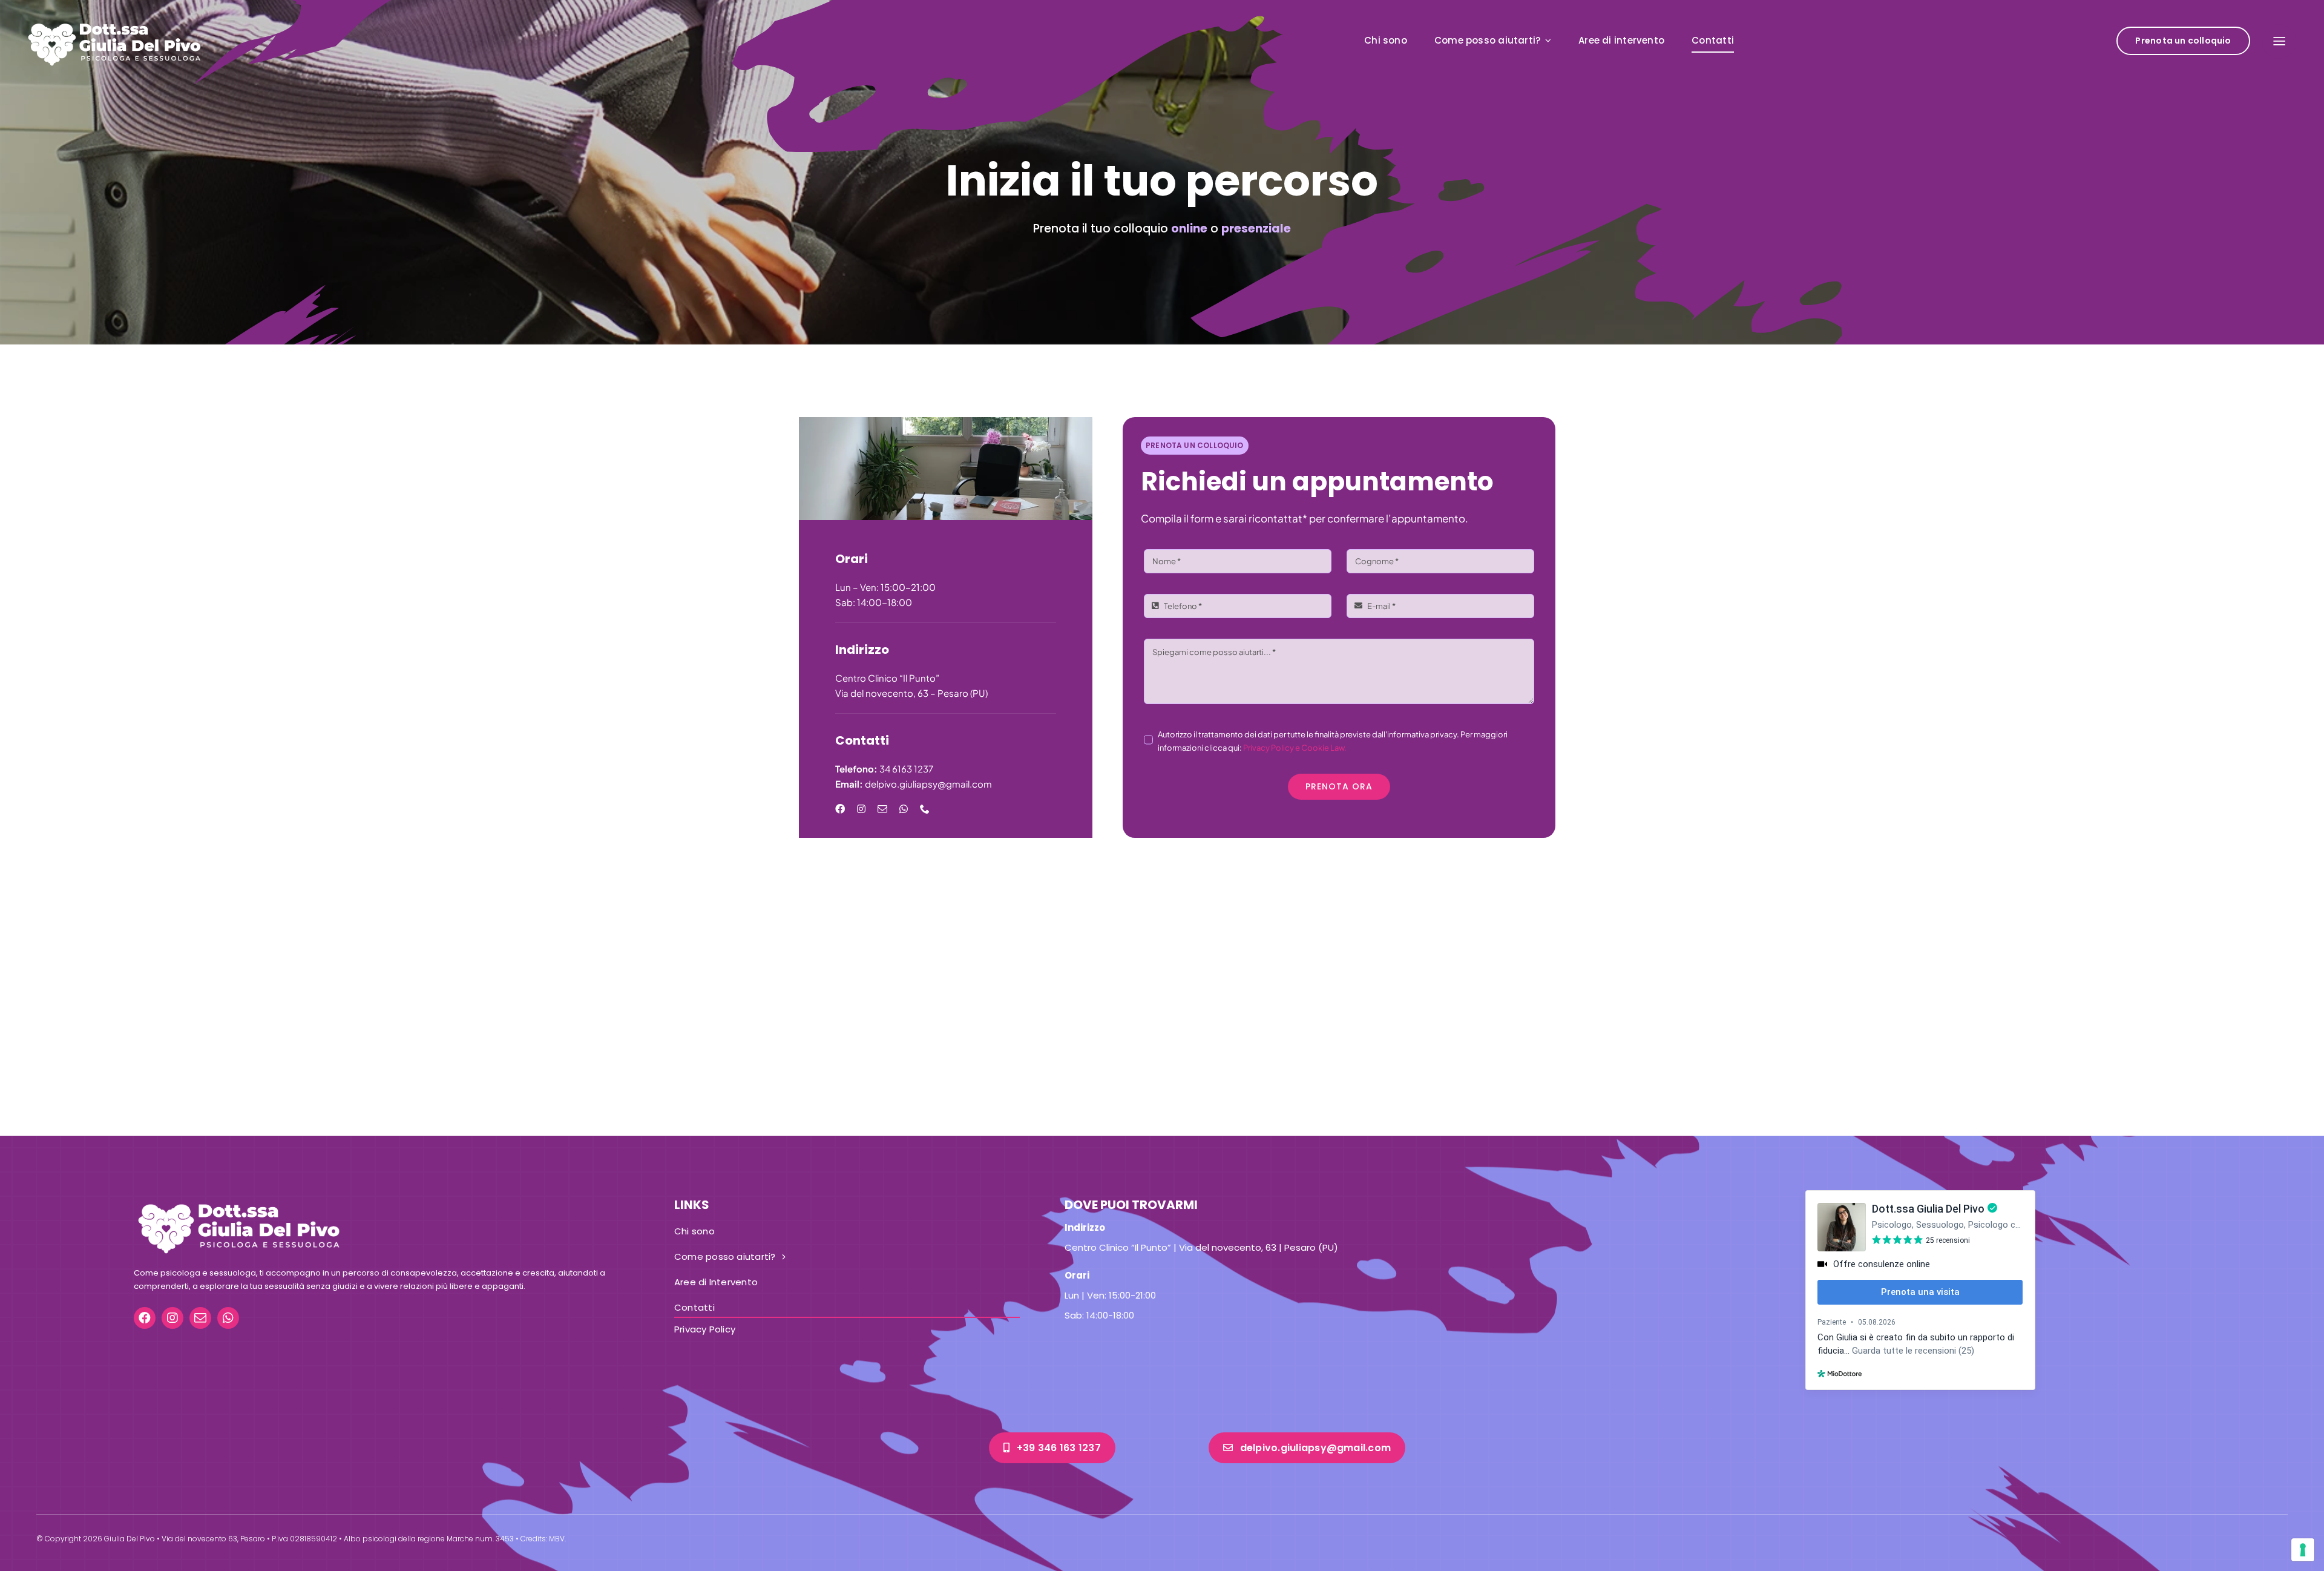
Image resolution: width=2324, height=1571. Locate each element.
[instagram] (861, 809)
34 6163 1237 (906, 769)
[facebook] (840, 809)
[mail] (882, 809)
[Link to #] (2279, 41)
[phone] (925, 809)
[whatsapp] (904, 809)
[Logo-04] (115, 16)
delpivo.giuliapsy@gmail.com (928, 784)
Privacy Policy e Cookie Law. (1295, 748)
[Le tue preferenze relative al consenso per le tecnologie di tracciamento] (2303, 1550)
